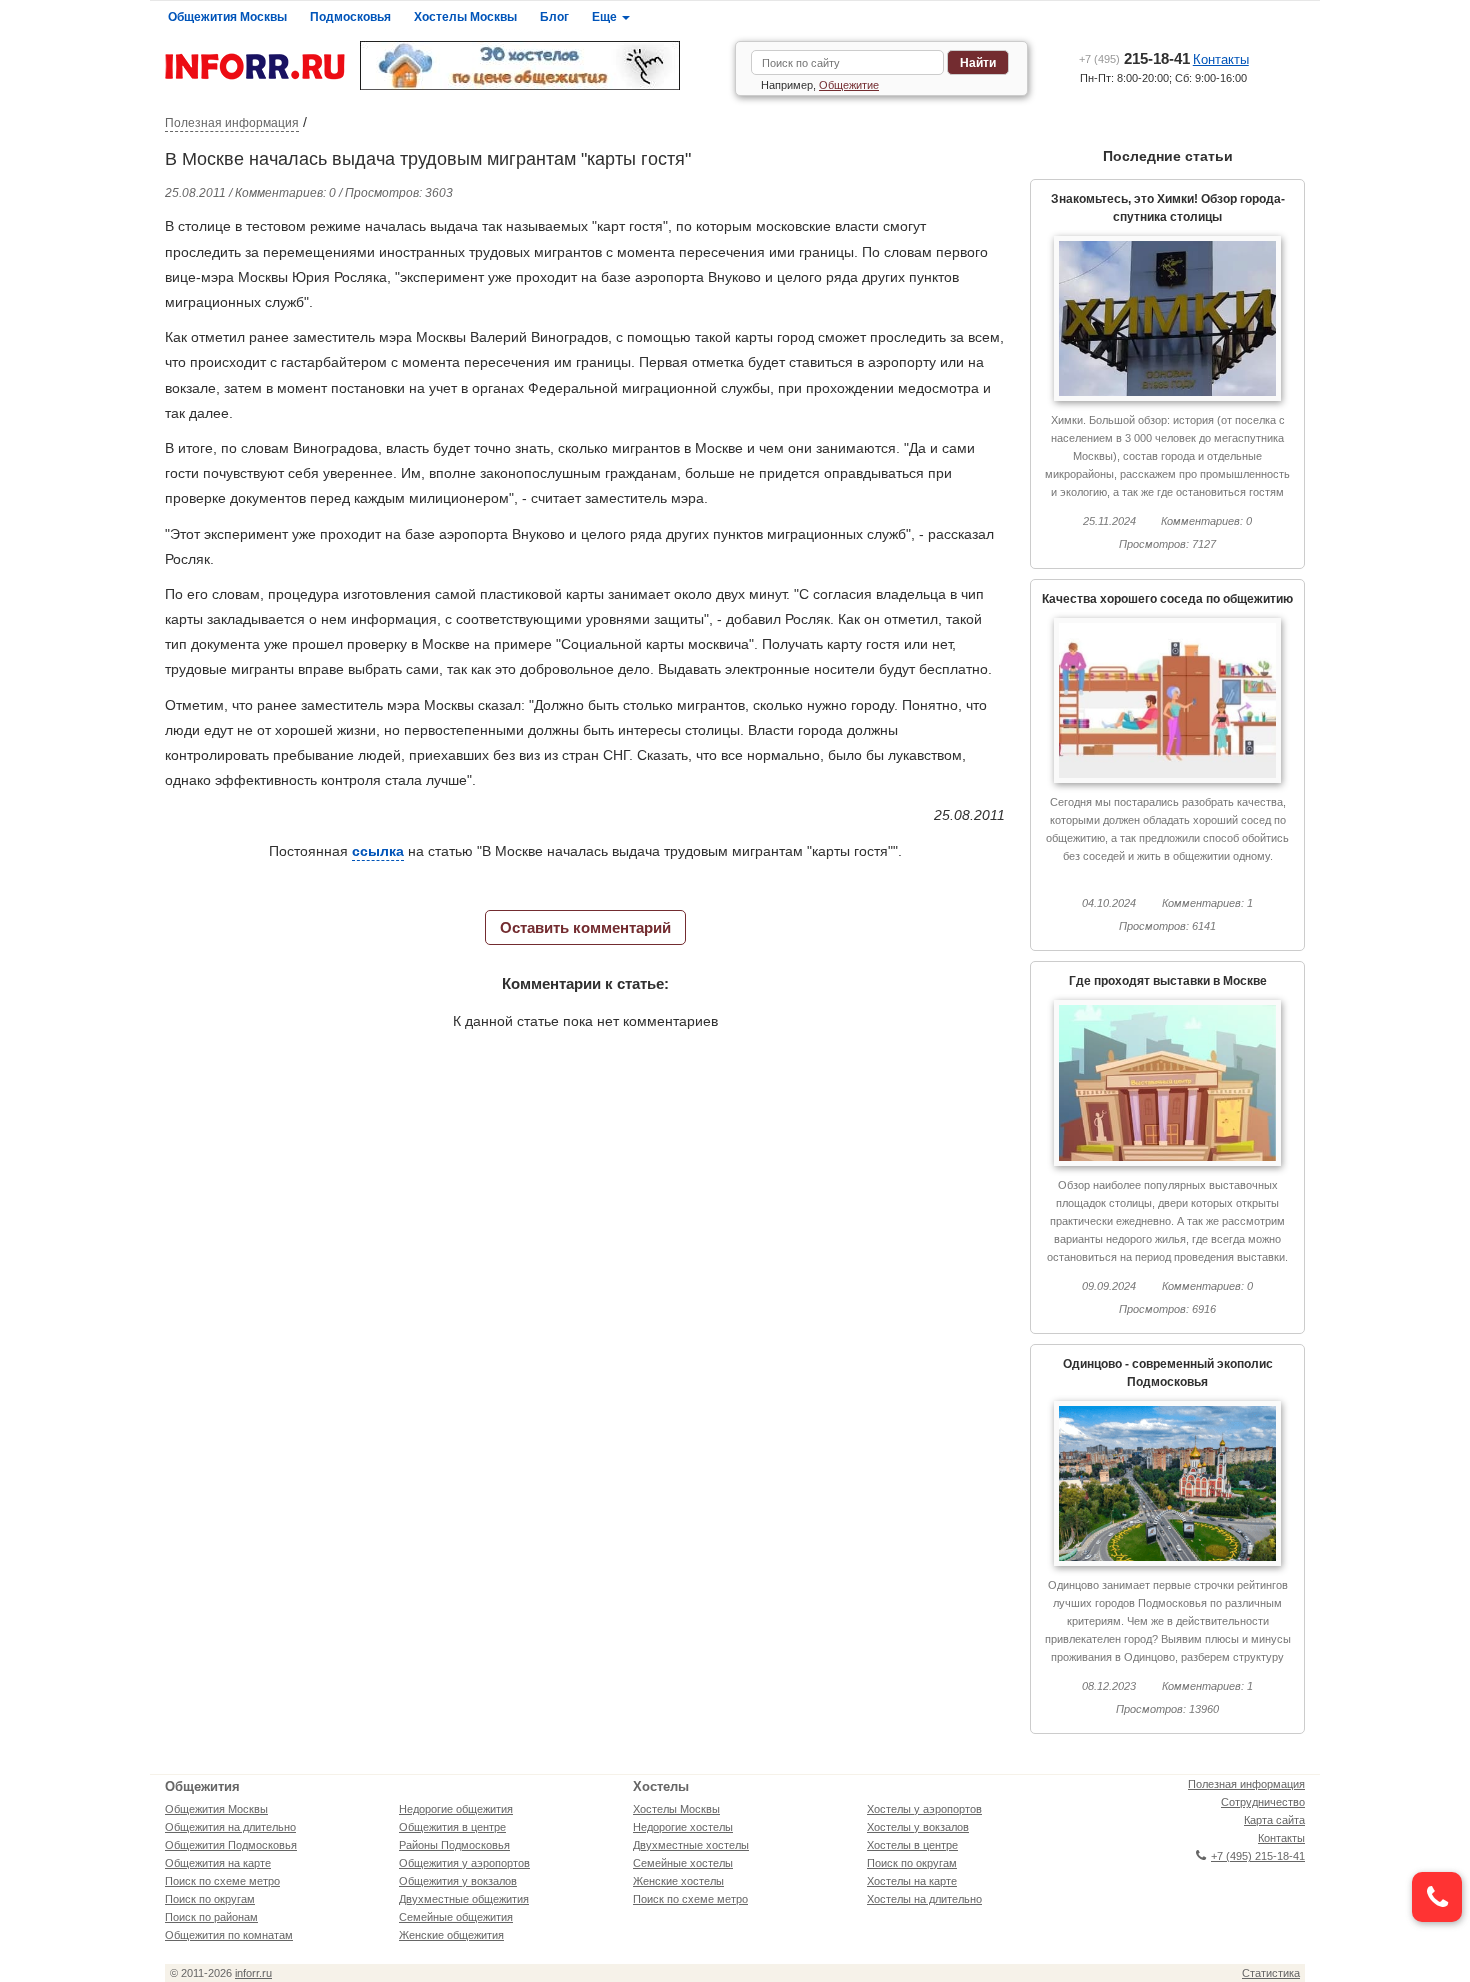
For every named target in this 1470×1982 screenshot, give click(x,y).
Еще (606, 17)
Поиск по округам (210, 1899)
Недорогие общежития (456, 1809)
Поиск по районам (211, 1917)
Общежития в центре (452, 1827)
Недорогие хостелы (683, 1827)
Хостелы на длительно (924, 1899)
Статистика (1271, 1973)
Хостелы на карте (912, 1881)
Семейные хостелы (683, 1863)
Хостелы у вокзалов (918, 1827)
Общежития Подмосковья (231, 1845)
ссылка (378, 851)
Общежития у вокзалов (458, 1881)
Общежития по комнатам (229, 1935)
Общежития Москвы (227, 17)
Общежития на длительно (230, 1827)
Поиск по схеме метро (222, 1881)
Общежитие (849, 85)
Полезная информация (232, 123)
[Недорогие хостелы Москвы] (540, 65)
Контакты (1221, 59)
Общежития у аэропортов (464, 1863)
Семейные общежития (456, 1917)
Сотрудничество (1263, 1802)
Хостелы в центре (912, 1845)
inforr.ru (253, 1973)
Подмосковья (350, 17)
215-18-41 (1134, 58)
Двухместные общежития (464, 1899)
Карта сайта (1274, 1820)
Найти (978, 63)
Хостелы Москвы (465, 17)
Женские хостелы (678, 1881)
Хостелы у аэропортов (924, 1809)
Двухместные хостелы (691, 1845)
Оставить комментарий (585, 927)
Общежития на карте (218, 1863)
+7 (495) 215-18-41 (1258, 1856)
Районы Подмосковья (454, 1845)
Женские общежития (451, 1935)
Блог (554, 17)
